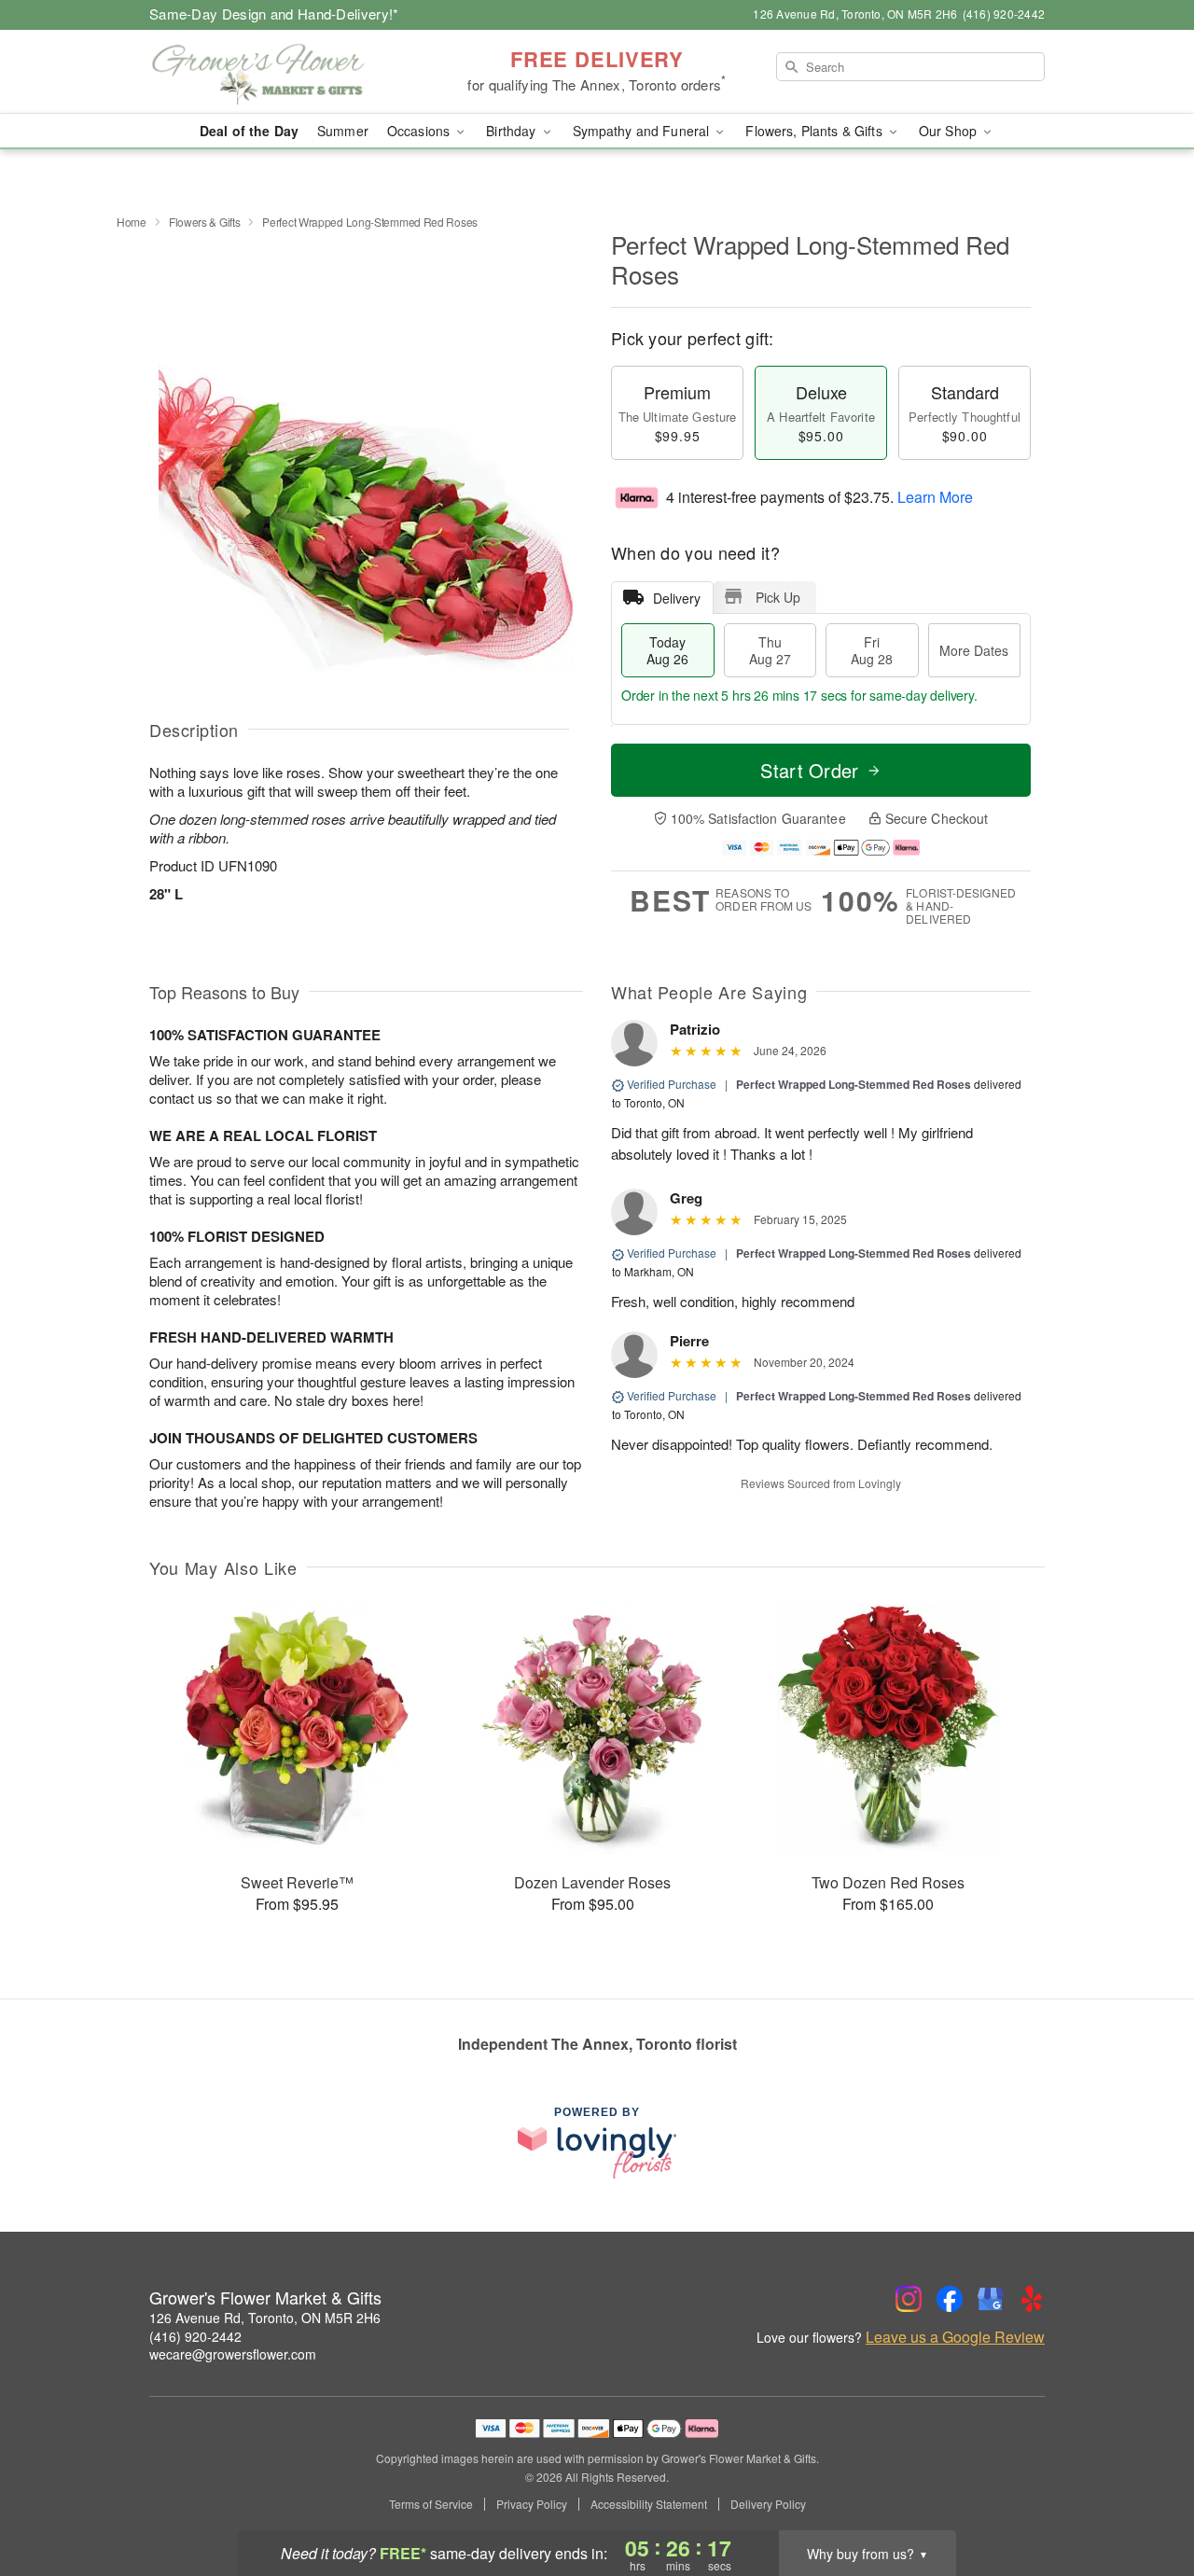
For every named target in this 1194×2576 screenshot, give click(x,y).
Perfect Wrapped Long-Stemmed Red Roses (854, 1084)
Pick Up (778, 597)
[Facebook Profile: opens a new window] (950, 2299)
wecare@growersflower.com (233, 2354)
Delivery (677, 598)
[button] (1145, 2497)
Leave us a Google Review (955, 2337)
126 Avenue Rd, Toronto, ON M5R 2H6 (265, 2318)
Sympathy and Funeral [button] (643, 131)
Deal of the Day (249, 131)
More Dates (974, 650)
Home (132, 222)
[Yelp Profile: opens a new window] (1032, 2299)
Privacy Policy (532, 2504)
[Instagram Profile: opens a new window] (909, 2299)
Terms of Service (431, 2504)
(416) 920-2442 (195, 2336)
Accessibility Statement (649, 2504)
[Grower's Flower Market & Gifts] (284, 72)
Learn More (935, 497)
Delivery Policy (768, 2504)
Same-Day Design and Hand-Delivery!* (274, 14)
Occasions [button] (420, 131)
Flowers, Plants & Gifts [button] (815, 131)
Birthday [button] (513, 131)
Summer (343, 131)
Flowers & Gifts (205, 222)
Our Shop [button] (950, 131)
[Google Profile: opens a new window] (991, 2299)
